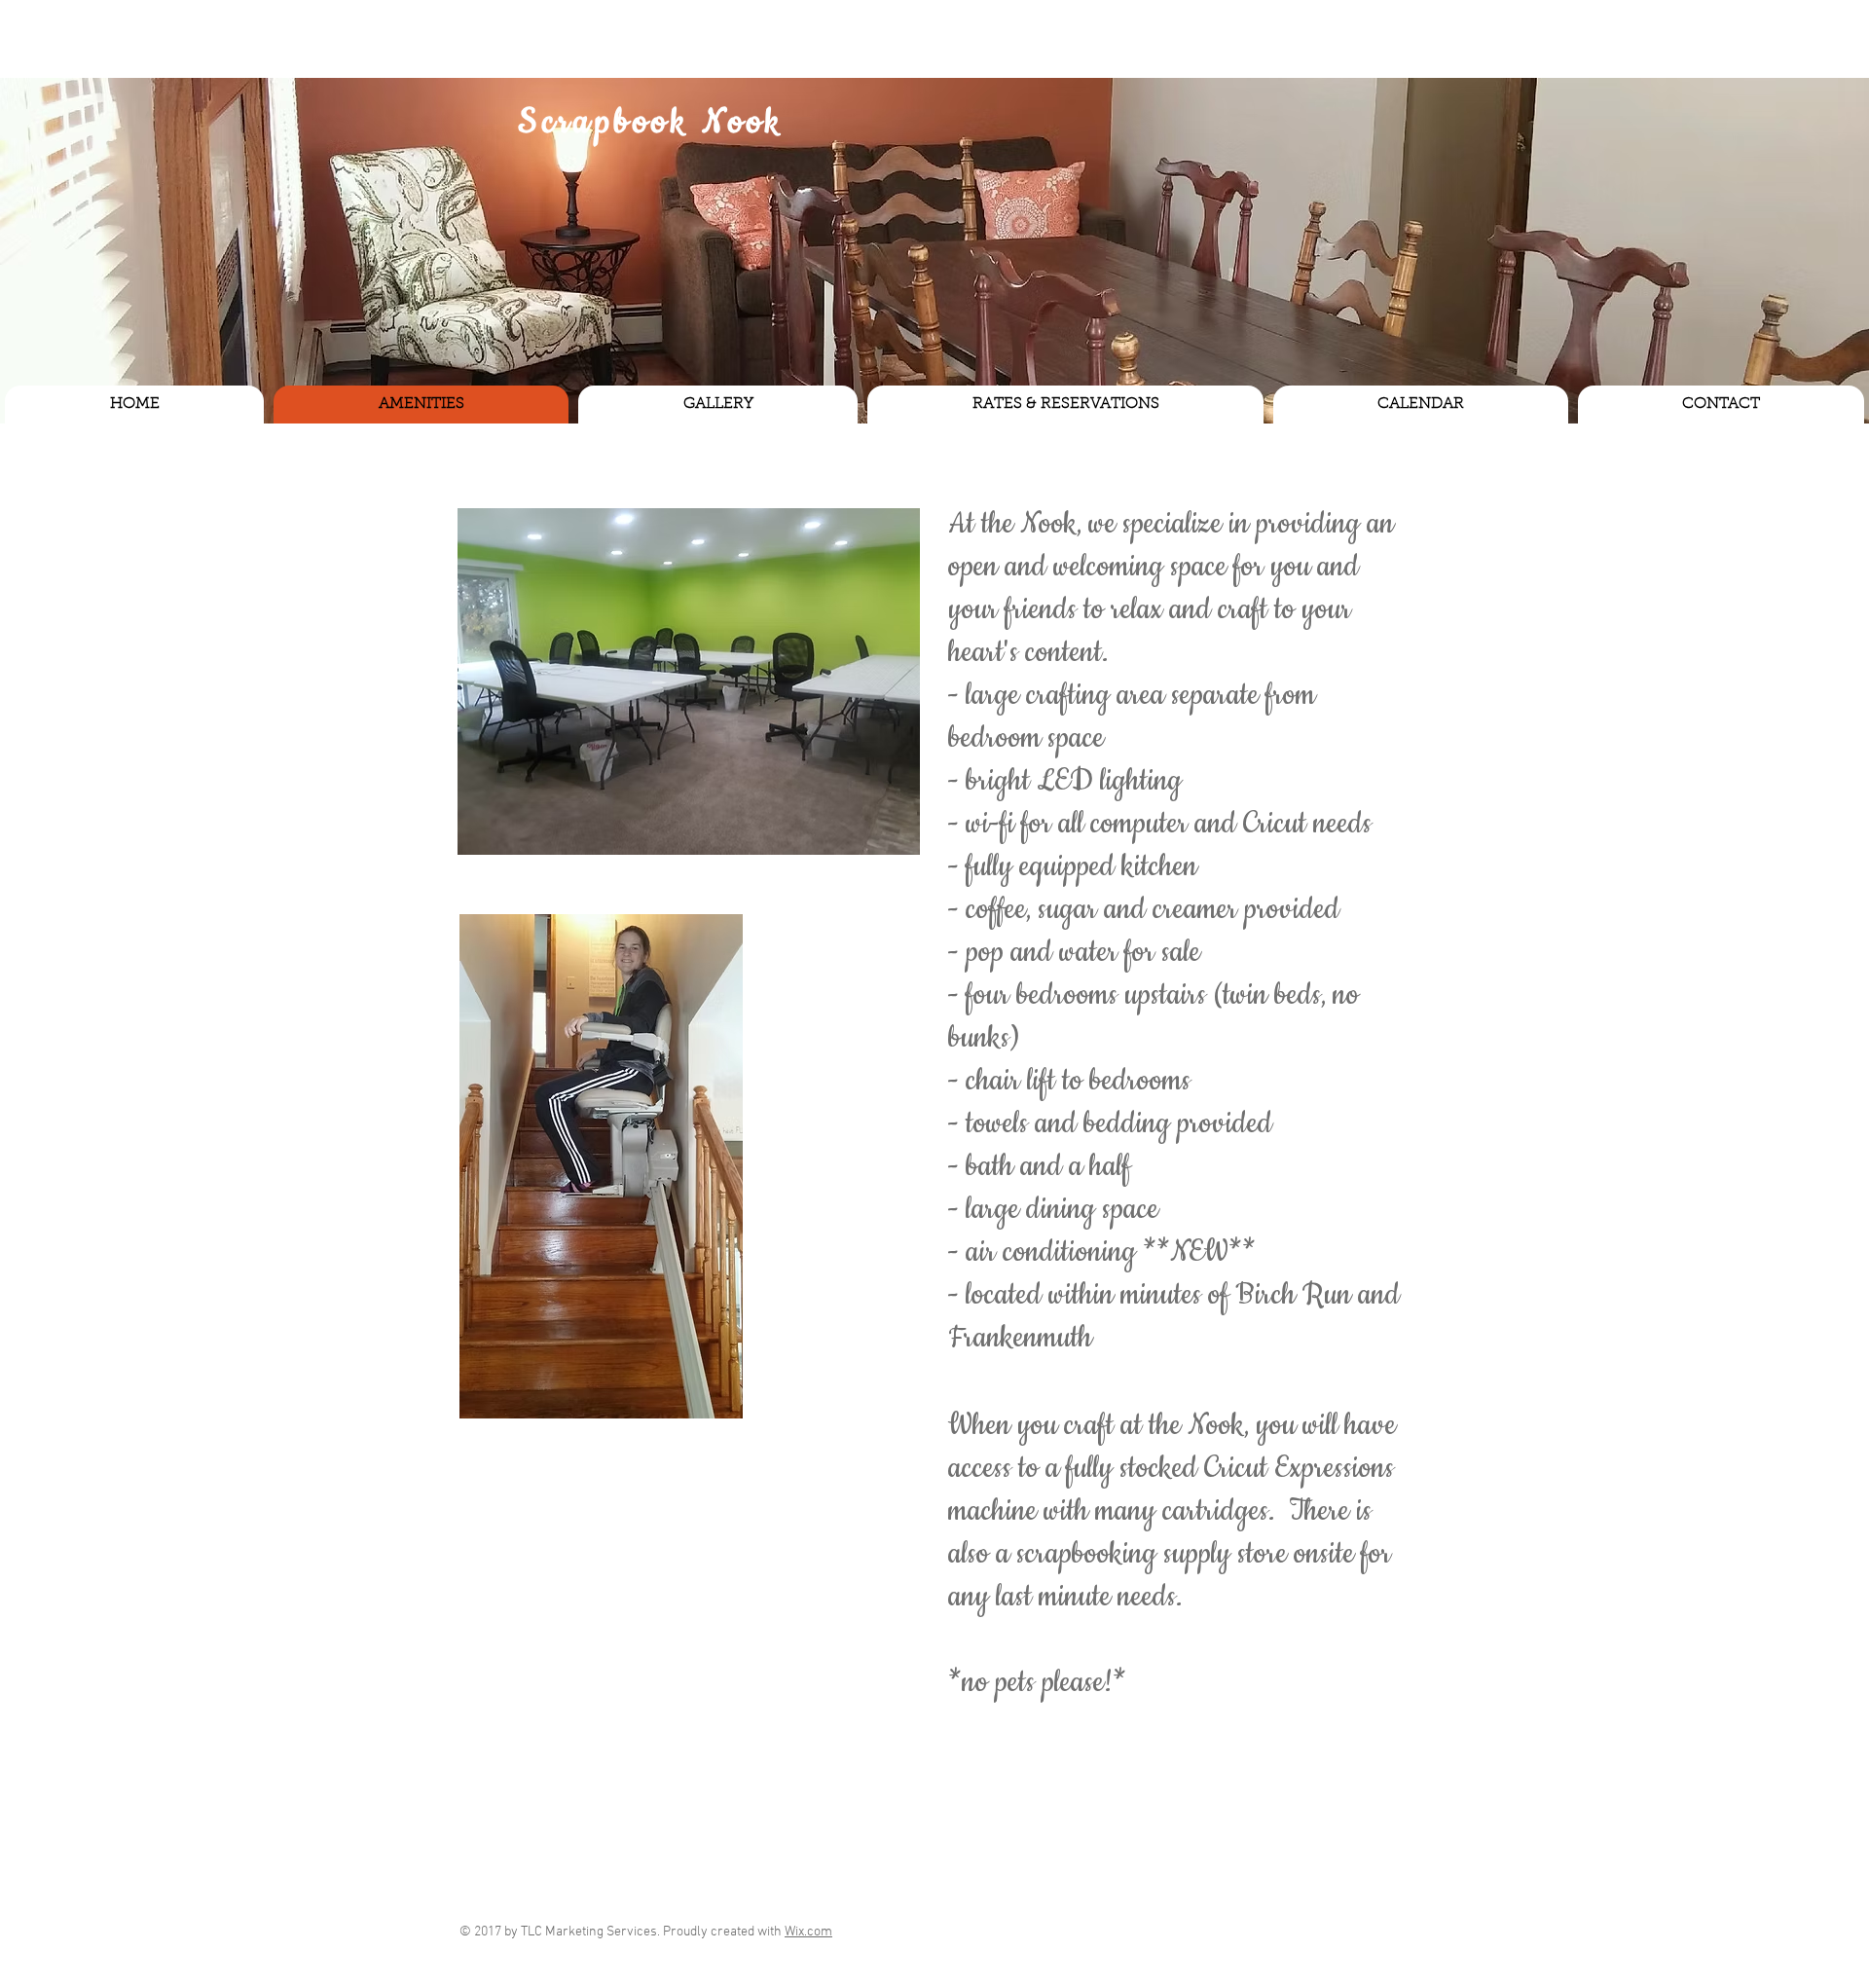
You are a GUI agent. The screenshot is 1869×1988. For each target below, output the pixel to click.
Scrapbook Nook (651, 123)
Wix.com (808, 1932)
